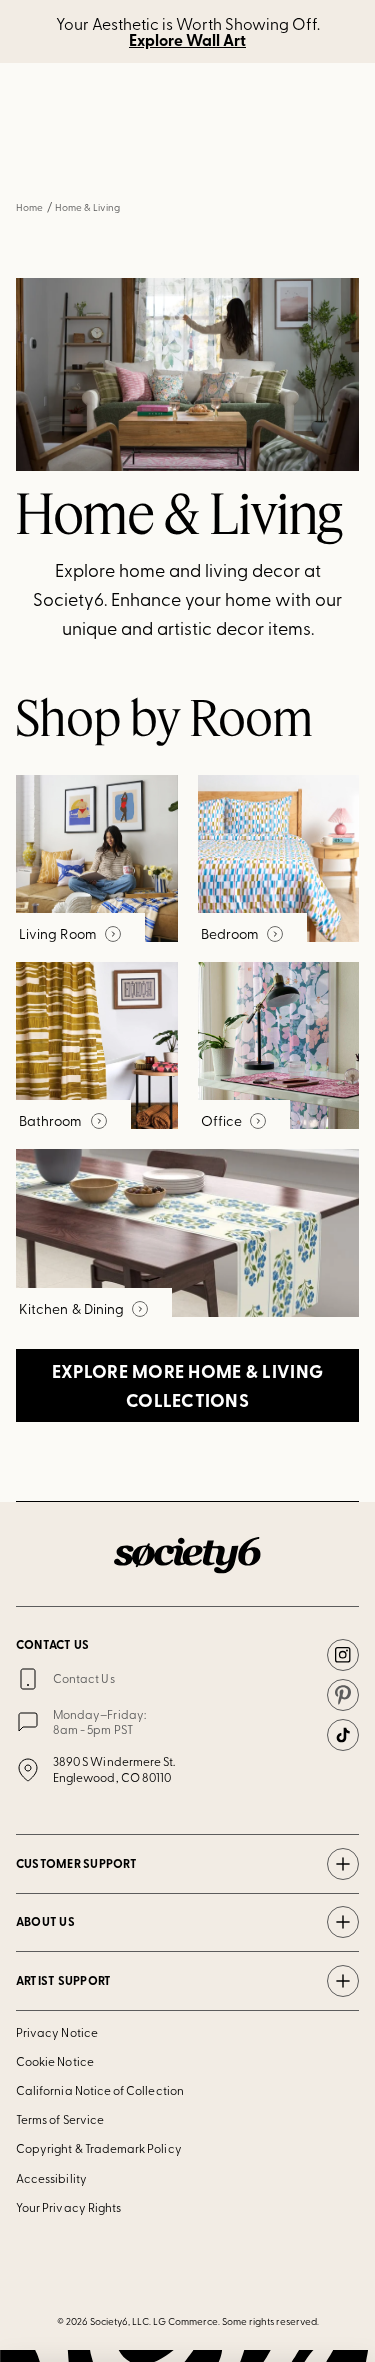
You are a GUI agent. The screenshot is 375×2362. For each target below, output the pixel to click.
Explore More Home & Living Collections (187, 1385)
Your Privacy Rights (68, 2207)
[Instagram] (343, 1655)
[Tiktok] (343, 1735)
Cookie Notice (55, 2061)
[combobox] (187, 158)
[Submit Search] (42, 159)
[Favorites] (181, 95)
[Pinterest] (343, 1695)
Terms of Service (60, 2119)
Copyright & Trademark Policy (99, 2148)
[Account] (133, 95)
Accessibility (51, 2178)
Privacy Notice (57, 2032)
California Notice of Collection (100, 2090)
